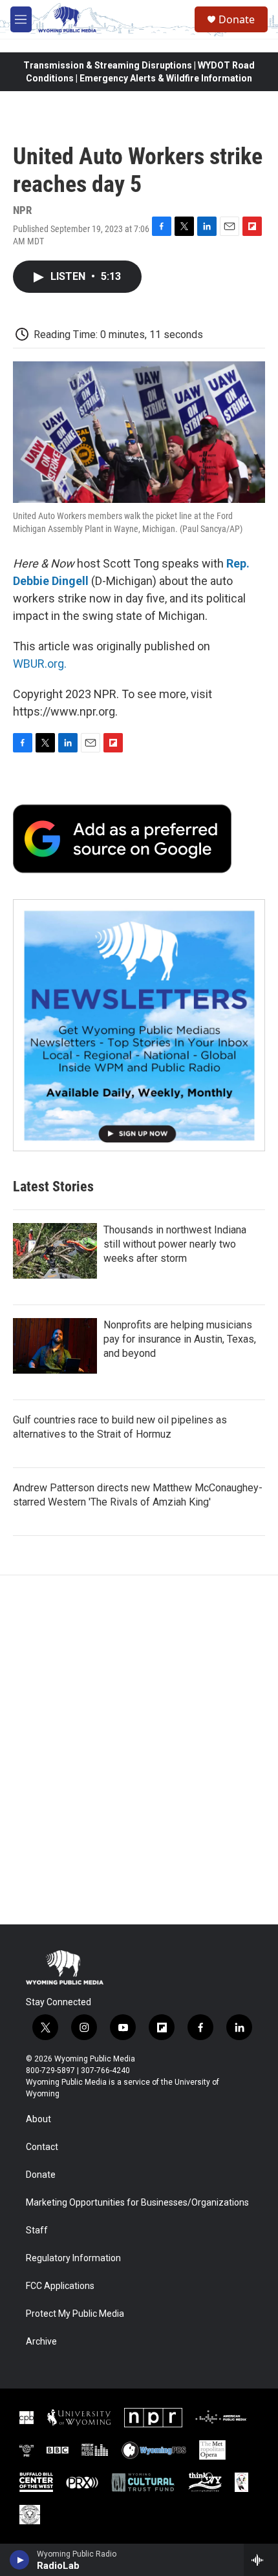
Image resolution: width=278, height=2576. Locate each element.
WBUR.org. (40, 664)
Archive (41, 2342)
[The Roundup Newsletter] (139, 1025)
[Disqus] (139, 1750)
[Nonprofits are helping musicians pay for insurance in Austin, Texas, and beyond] (55, 1346)
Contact (42, 2147)
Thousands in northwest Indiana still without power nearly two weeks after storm (175, 1244)
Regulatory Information (73, 2258)
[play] (20, 2560)
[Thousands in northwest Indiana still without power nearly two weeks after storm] (55, 1251)
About (38, 2119)
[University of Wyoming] (79, 2418)
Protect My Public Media (75, 2314)
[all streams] (261, 2560)
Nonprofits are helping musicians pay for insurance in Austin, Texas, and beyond (180, 1339)
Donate (237, 19)
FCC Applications (60, 2286)
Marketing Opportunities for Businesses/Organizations (137, 2203)
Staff (37, 2230)
